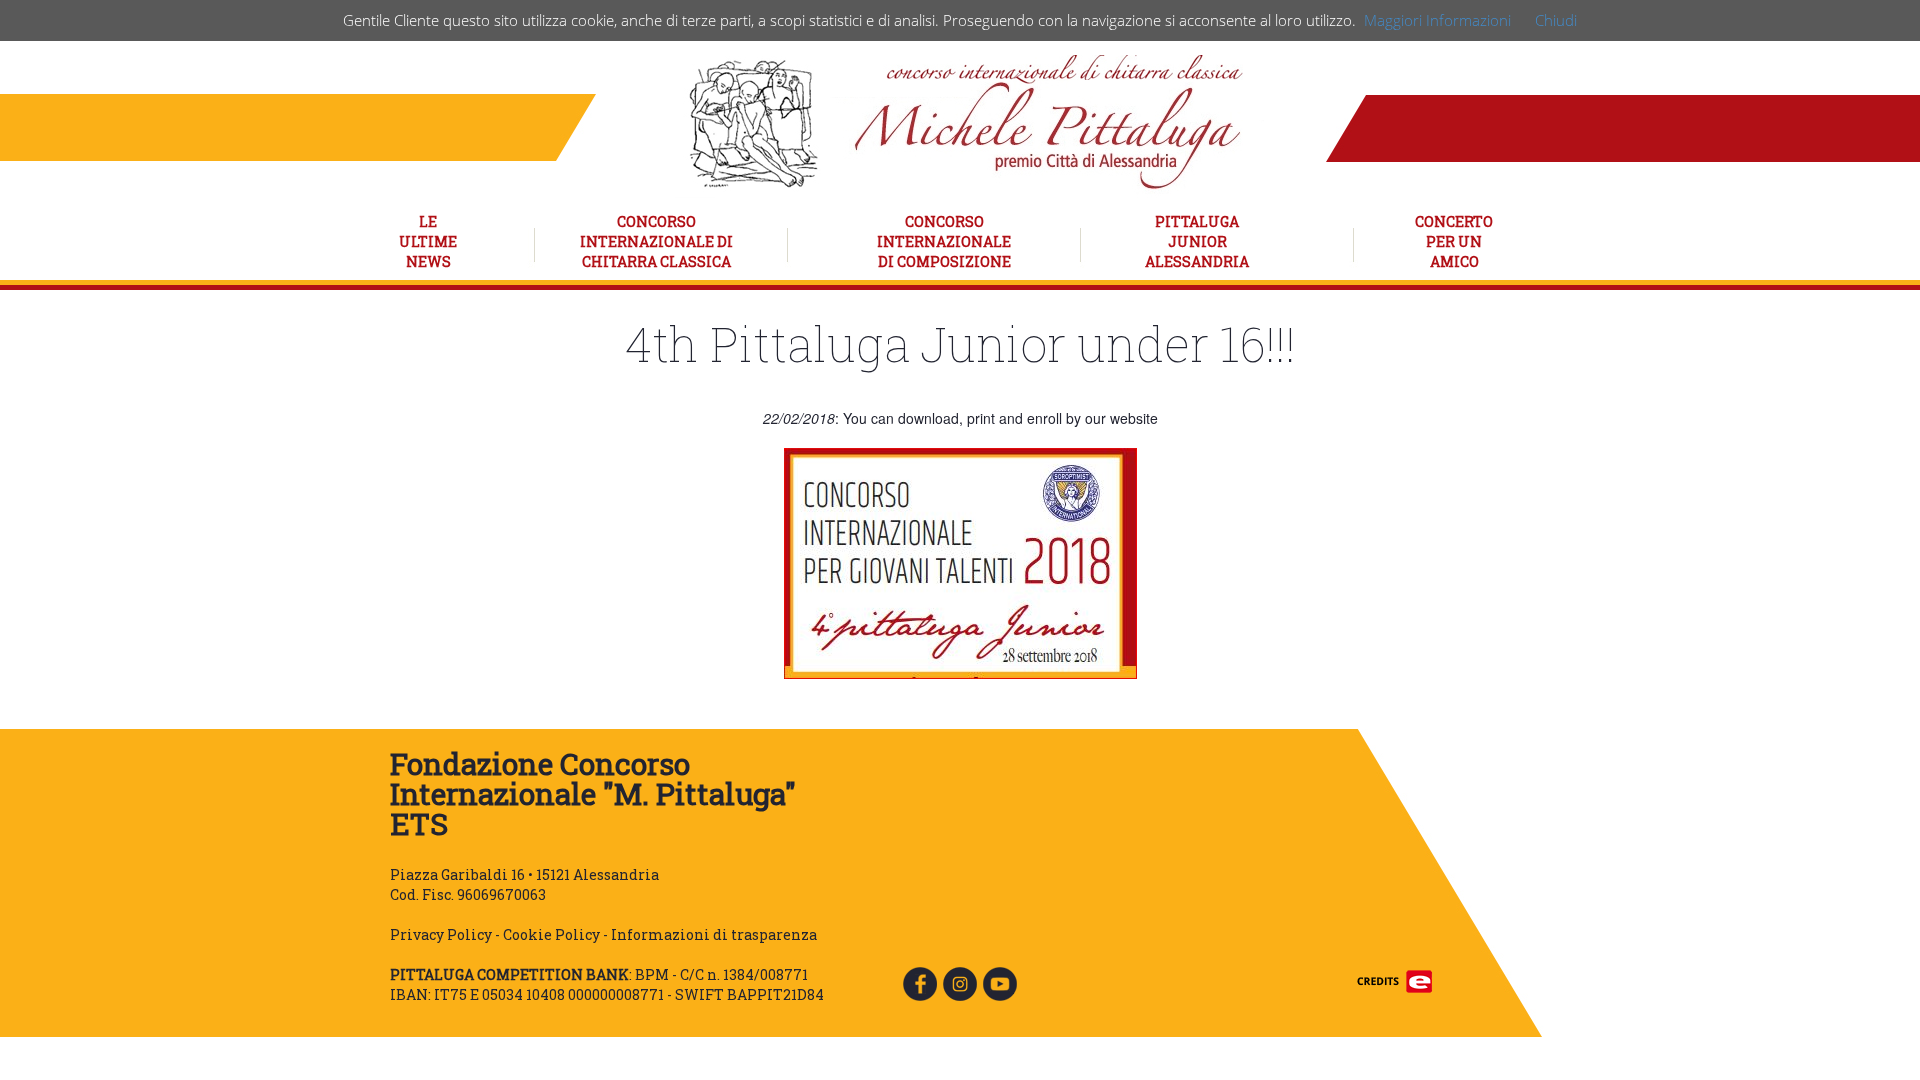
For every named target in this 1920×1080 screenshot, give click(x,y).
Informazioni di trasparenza (714, 934)
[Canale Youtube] (1000, 982)
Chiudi (1556, 20)
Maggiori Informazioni (1437, 20)
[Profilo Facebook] (920, 982)
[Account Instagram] (960, 982)
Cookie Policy (551, 934)
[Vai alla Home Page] (970, 121)
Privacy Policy (441, 934)
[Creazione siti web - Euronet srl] (1395, 979)
